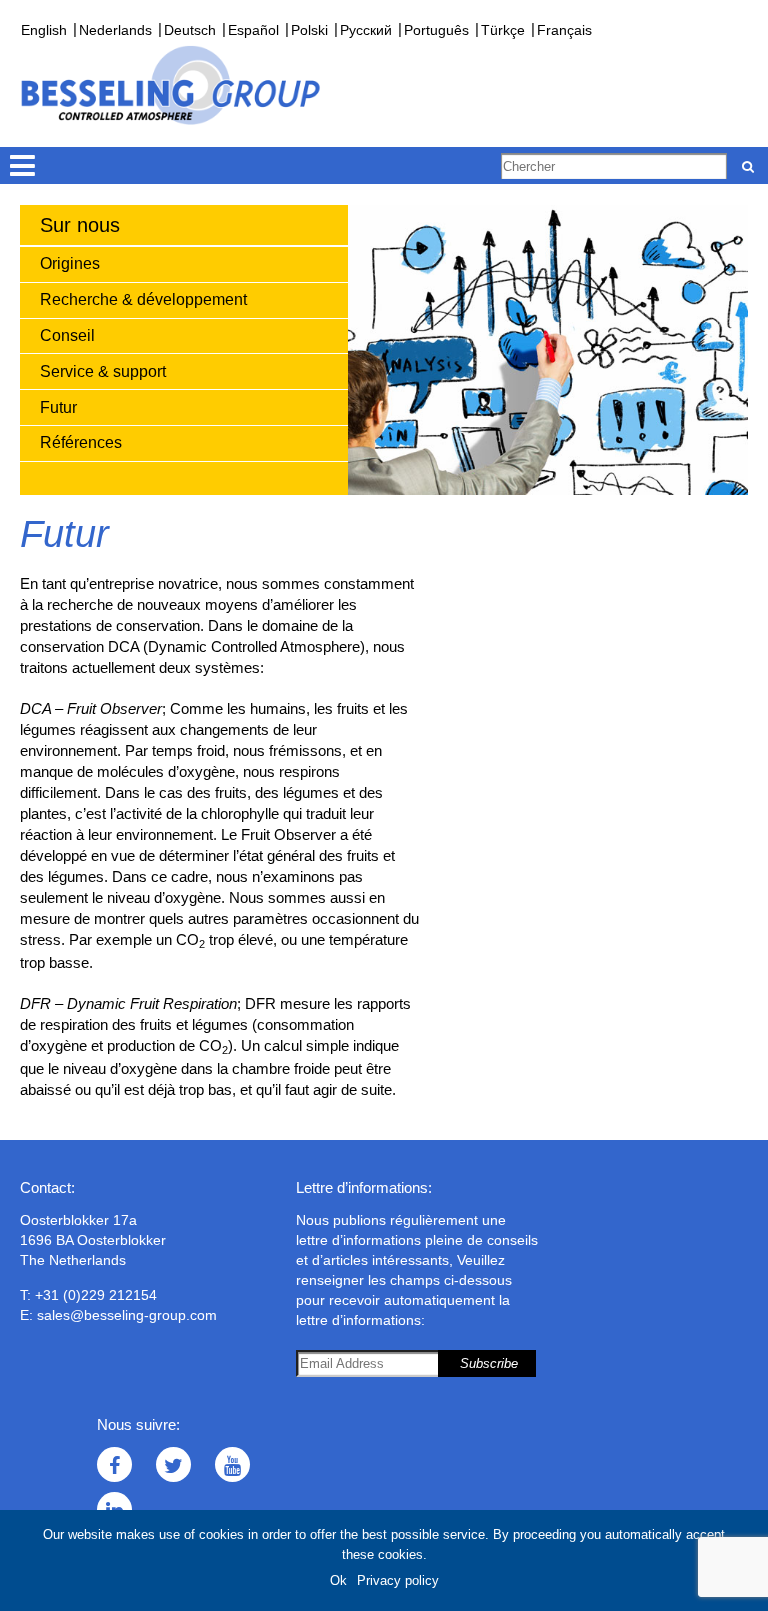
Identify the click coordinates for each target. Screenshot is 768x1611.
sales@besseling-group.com (127, 1315)
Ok (338, 1580)
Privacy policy (398, 1580)
